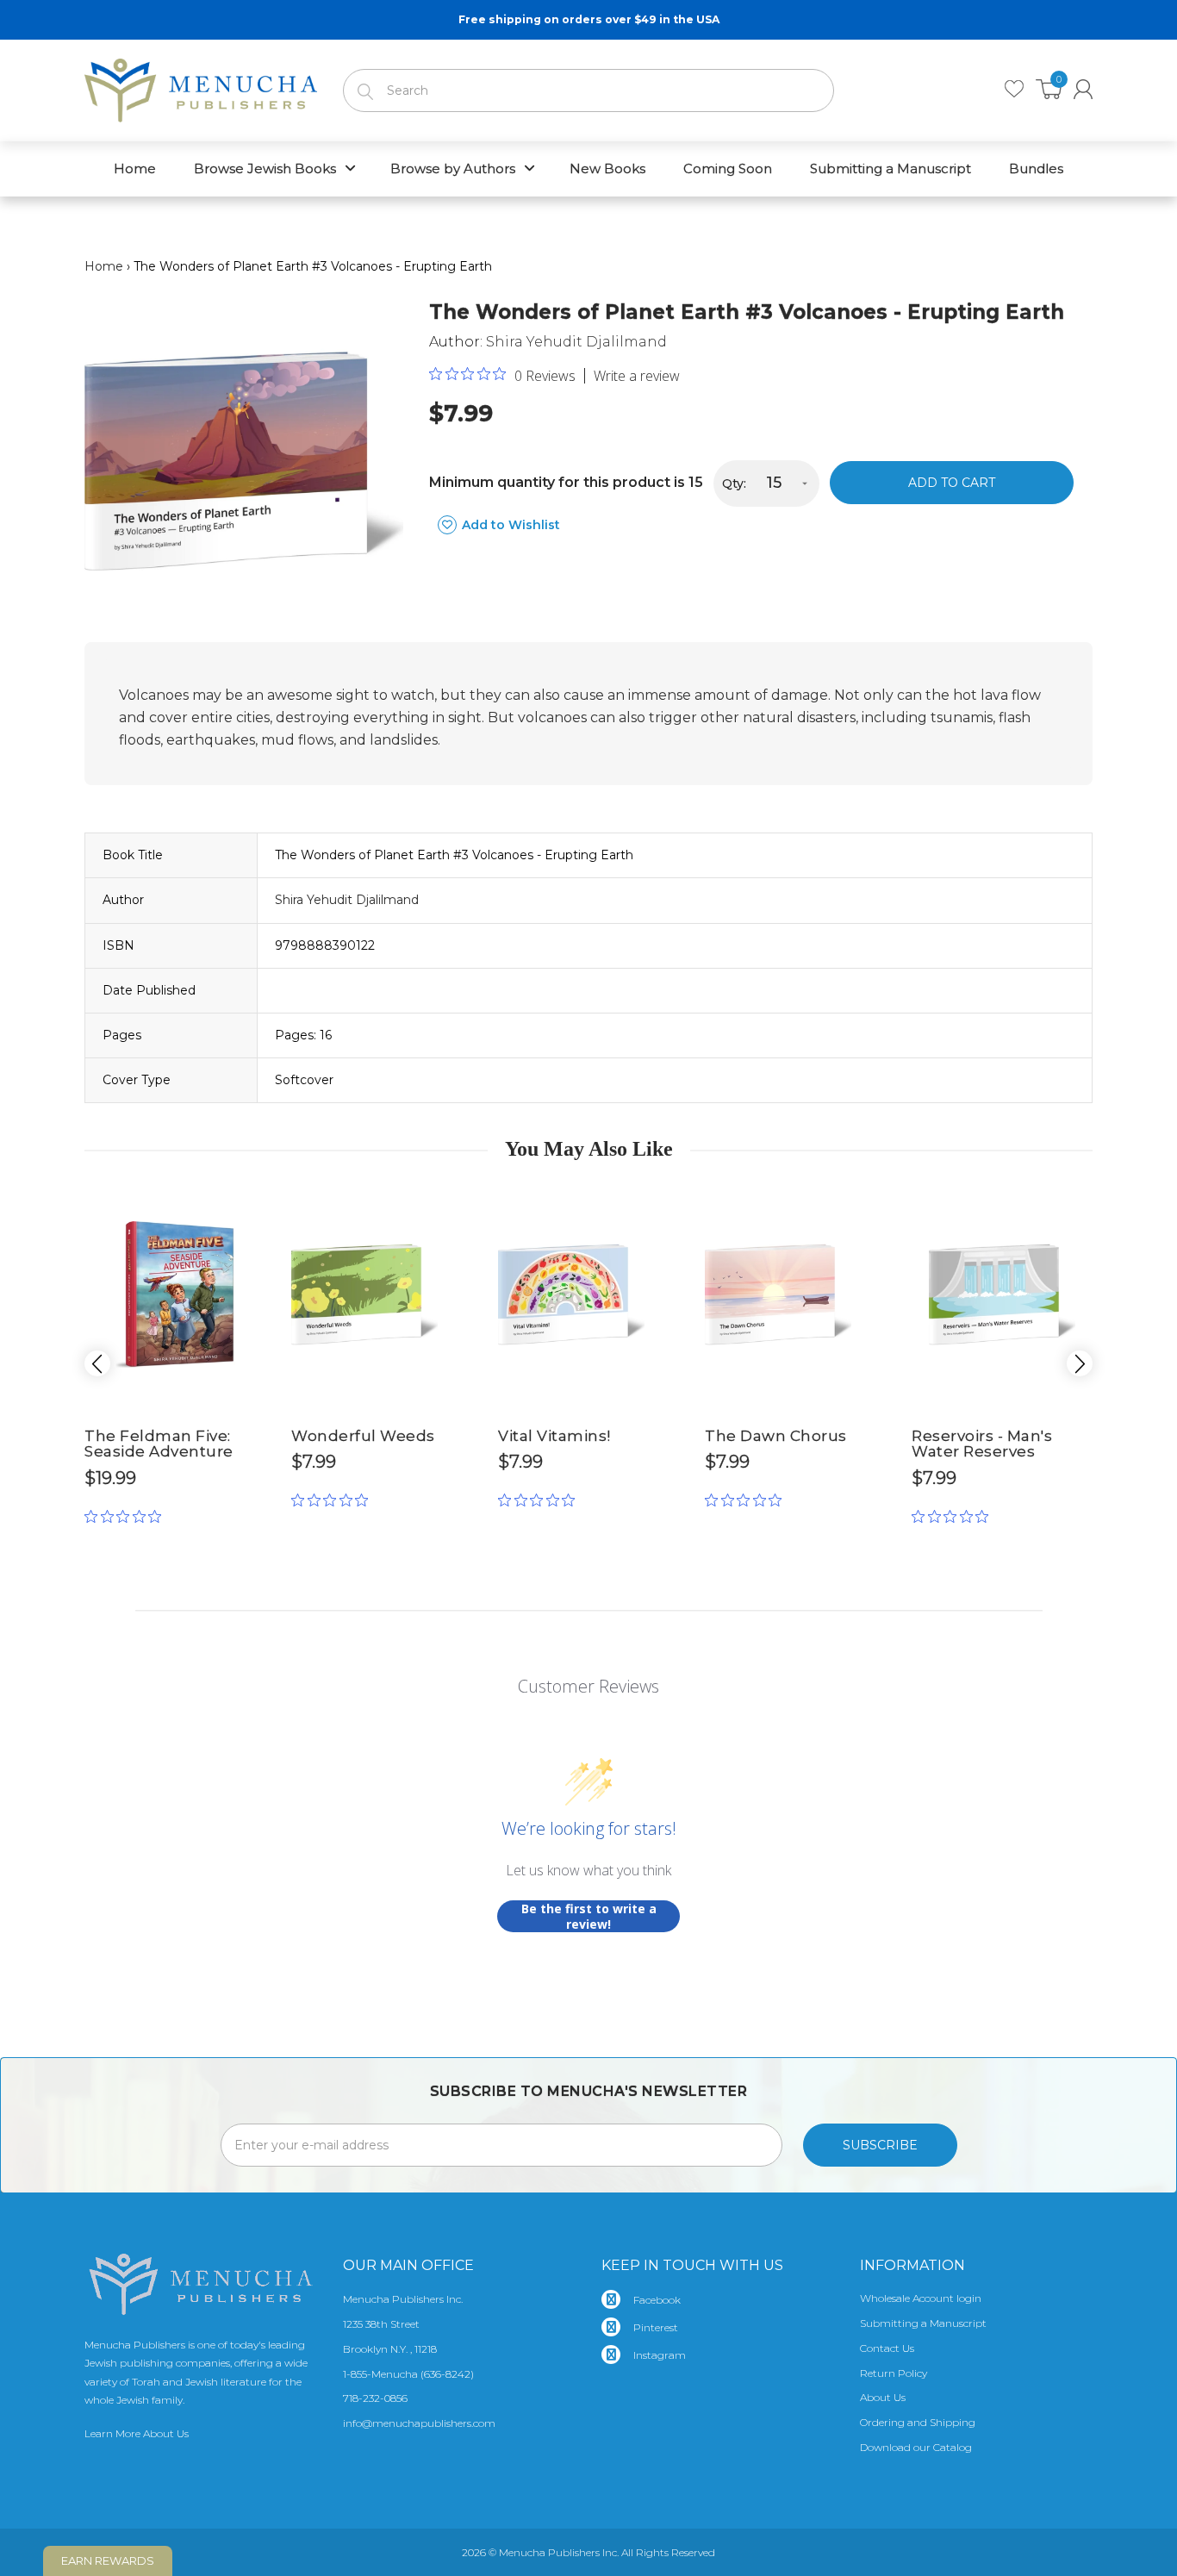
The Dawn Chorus (776, 1436)
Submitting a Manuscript (923, 2323)
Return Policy (894, 2373)
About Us (883, 2397)
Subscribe (880, 2145)
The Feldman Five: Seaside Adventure (159, 1444)
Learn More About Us (137, 2433)
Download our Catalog (916, 2447)
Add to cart (952, 483)
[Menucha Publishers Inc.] (201, 87)
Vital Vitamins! (554, 1436)
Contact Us (887, 2348)
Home (104, 266)
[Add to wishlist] (252, 1200)
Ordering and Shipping (918, 2422)
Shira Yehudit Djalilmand (576, 342)
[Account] (1083, 89)
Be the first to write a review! (589, 1916)
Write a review (637, 376)
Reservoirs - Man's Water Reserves (982, 1444)
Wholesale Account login (921, 2298)
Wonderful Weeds (363, 1436)
